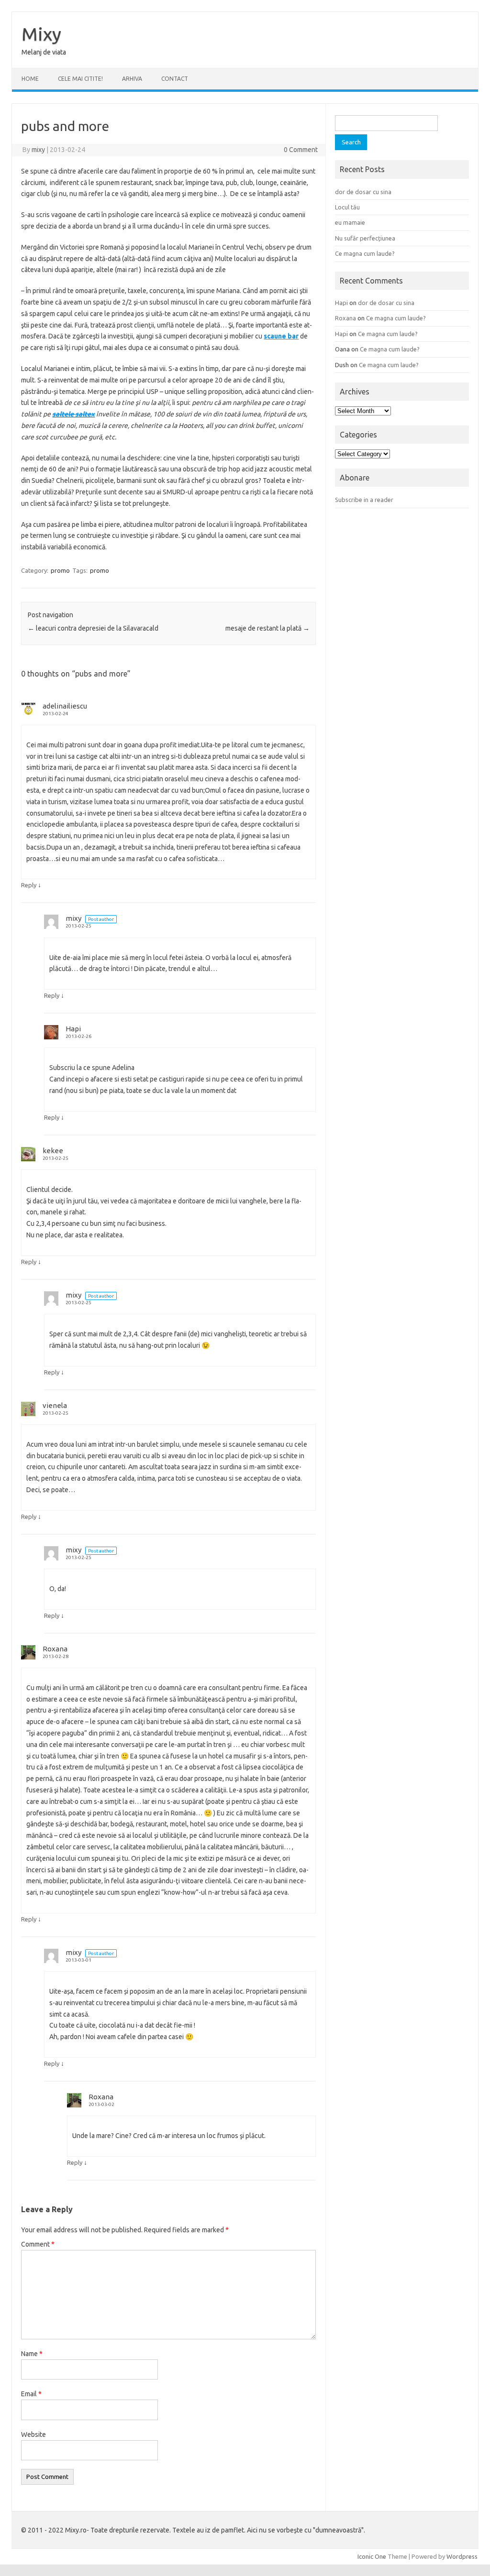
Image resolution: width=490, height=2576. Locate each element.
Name (32, 2354)
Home (30, 79)
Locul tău (347, 207)
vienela (55, 1405)
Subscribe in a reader (364, 500)
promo (60, 570)
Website (33, 2434)
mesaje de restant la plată (267, 628)
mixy (38, 150)
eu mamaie (350, 222)
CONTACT (175, 79)
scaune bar (281, 336)
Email (31, 2394)
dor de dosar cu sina (363, 192)
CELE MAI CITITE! (80, 79)
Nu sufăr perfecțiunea (365, 238)
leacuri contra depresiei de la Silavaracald (93, 628)
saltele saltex (73, 414)
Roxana (55, 1649)
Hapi (73, 1029)
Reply (29, 885)
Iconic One (372, 2556)
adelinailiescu (65, 706)
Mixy (41, 34)
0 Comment (301, 150)
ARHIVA (132, 79)
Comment (38, 2244)
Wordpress (462, 2556)
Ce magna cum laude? (365, 253)
